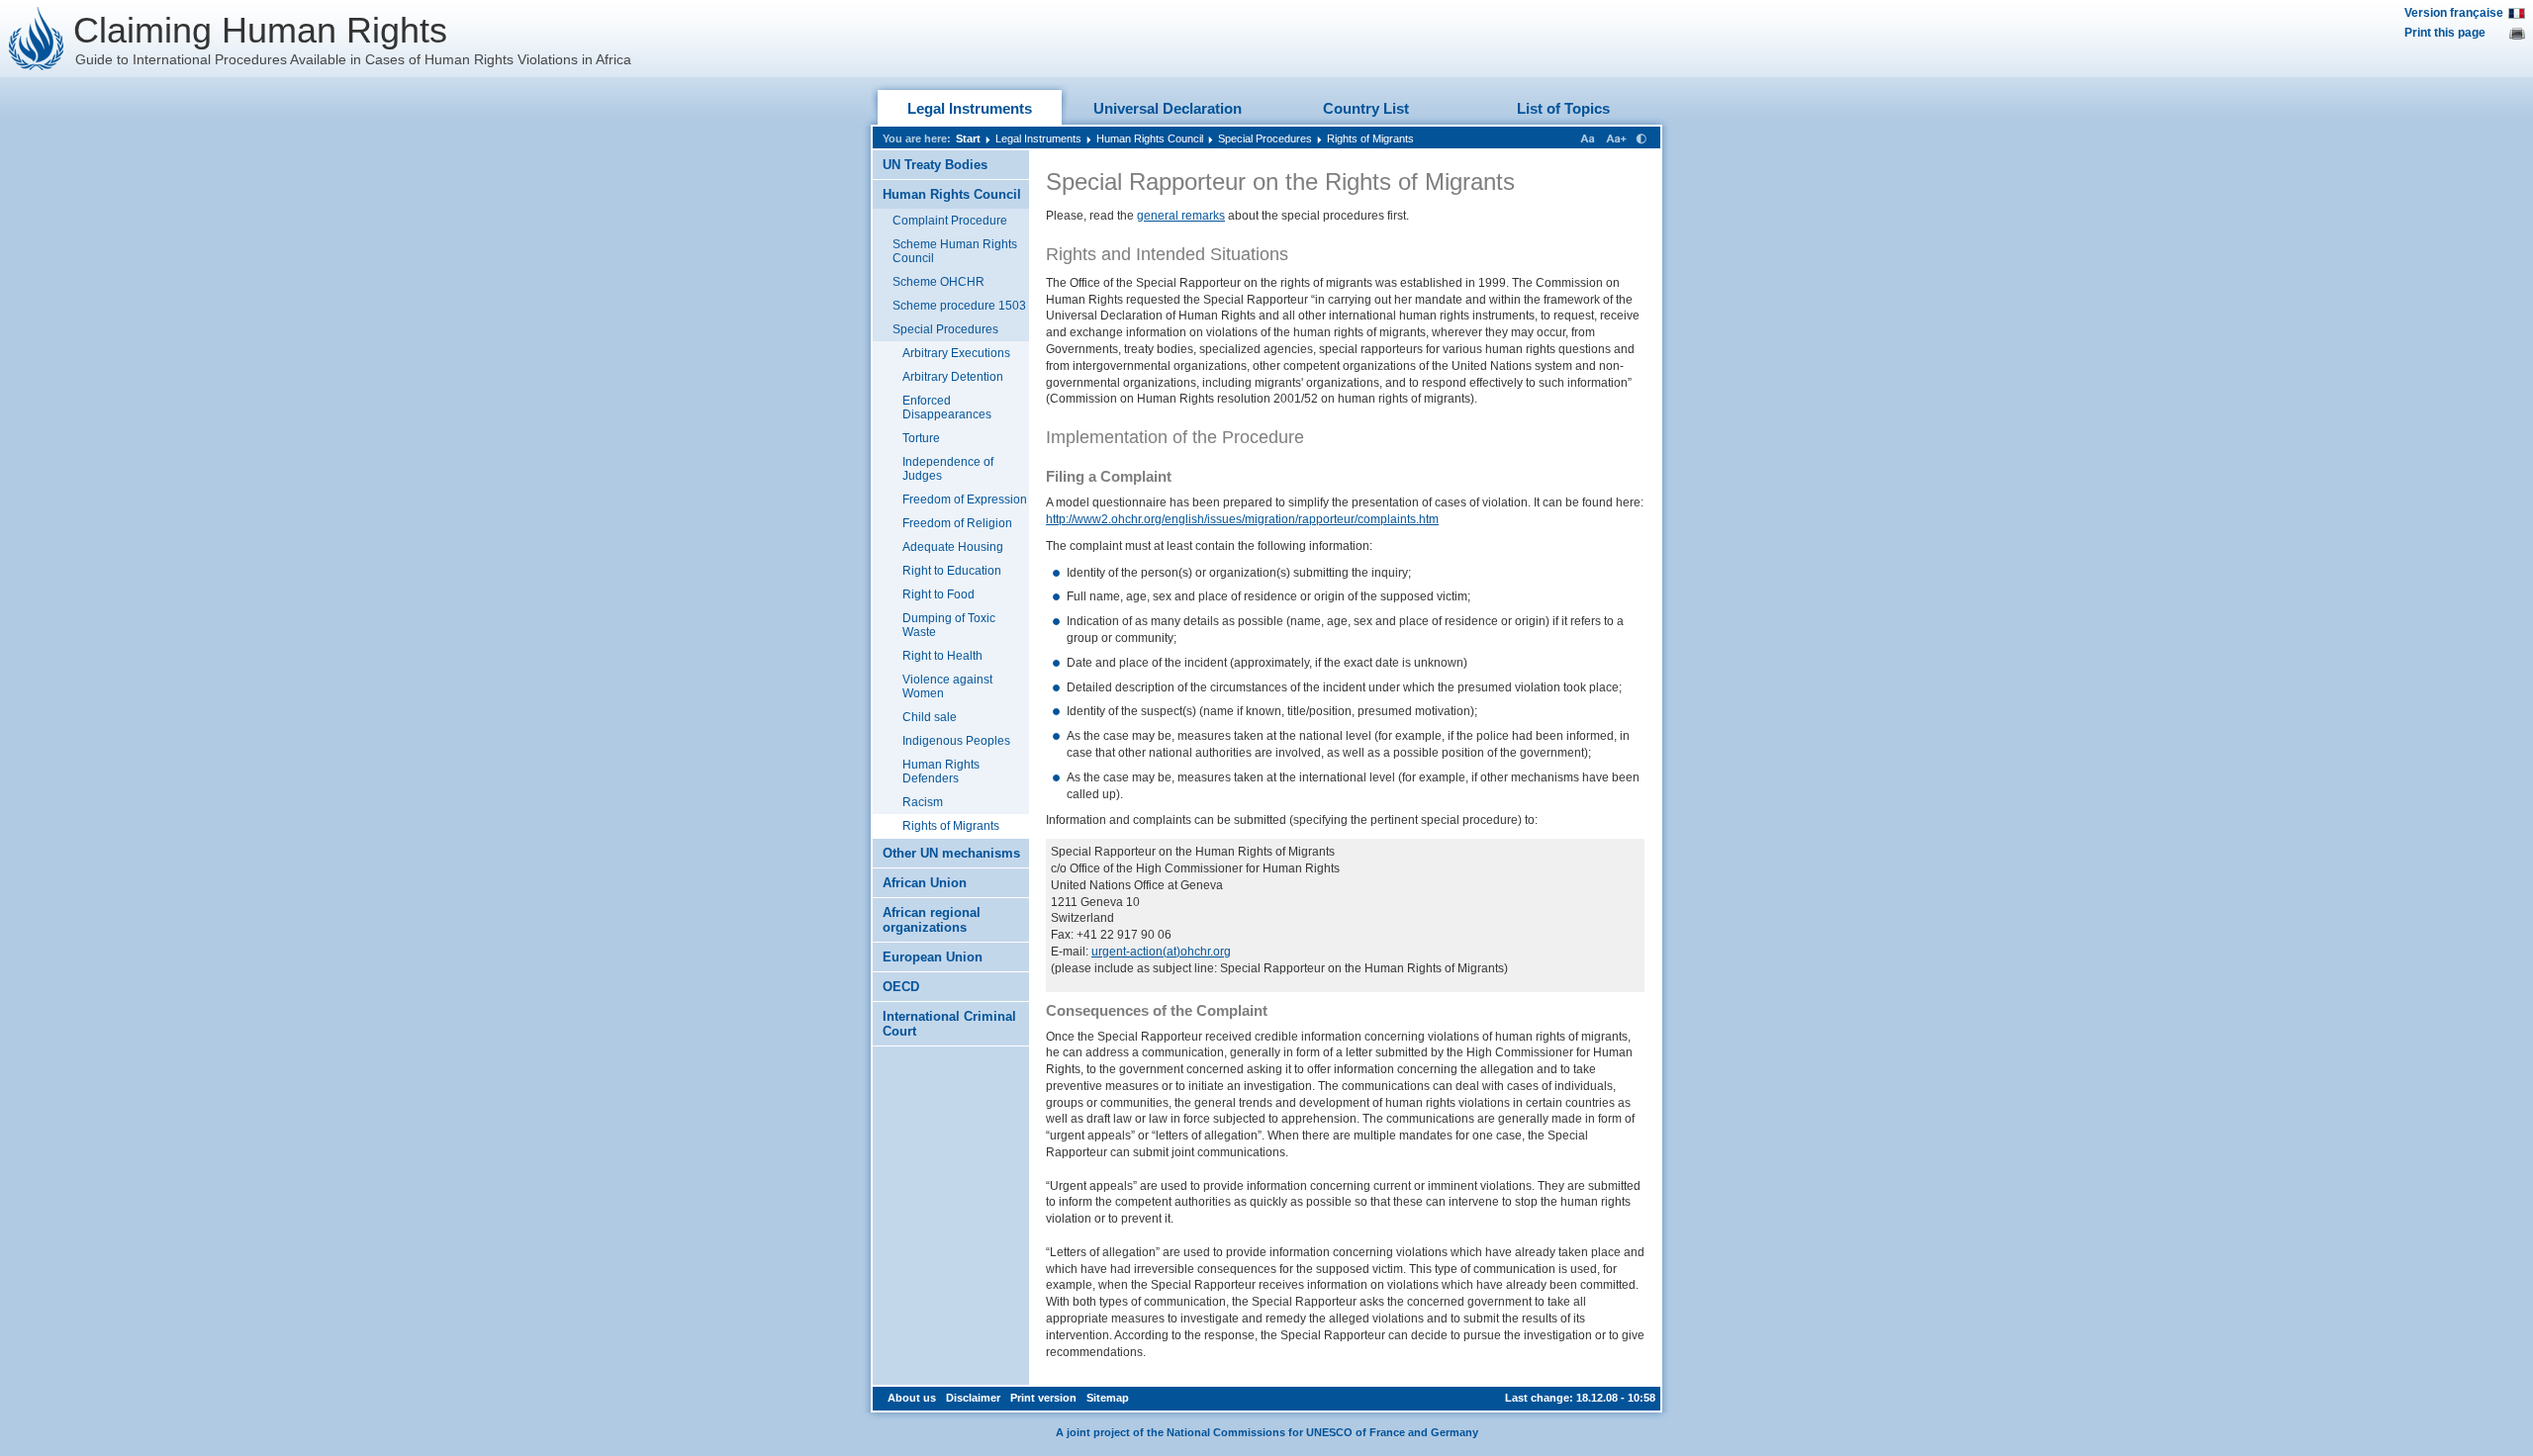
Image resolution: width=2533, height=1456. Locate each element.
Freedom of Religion (957, 523)
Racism (923, 802)
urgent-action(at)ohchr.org (1161, 952)
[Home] (37, 39)
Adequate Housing (953, 547)
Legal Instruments (970, 108)
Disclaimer (973, 1398)
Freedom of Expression (965, 500)
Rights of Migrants (1370, 138)
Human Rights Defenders (941, 772)
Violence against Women (947, 686)
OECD (901, 987)
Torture (921, 438)
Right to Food (938, 594)
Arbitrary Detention (953, 377)
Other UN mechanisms (951, 853)
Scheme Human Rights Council (955, 251)
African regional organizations (932, 920)
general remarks (1181, 216)
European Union (933, 957)
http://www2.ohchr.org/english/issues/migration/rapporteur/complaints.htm (1242, 519)
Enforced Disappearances (947, 408)
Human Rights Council (1150, 138)
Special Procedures (1265, 138)
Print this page (2445, 33)
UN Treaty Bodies (935, 165)
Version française (2454, 13)
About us (912, 1398)
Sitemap (1108, 1398)
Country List (1366, 108)
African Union (925, 883)
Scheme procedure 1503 (959, 306)
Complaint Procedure (950, 221)
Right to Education (952, 571)
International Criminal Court (949, 1024)
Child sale (930, 717)
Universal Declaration (1168, 108)
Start (968, 138)
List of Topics (1563, 108)
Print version (1043, 1398)
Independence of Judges (948, 469)
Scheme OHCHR (938, 282)
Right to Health (942, 656)
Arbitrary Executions (956, 353)
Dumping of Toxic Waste (949, 625)
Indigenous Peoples (956, 741)
